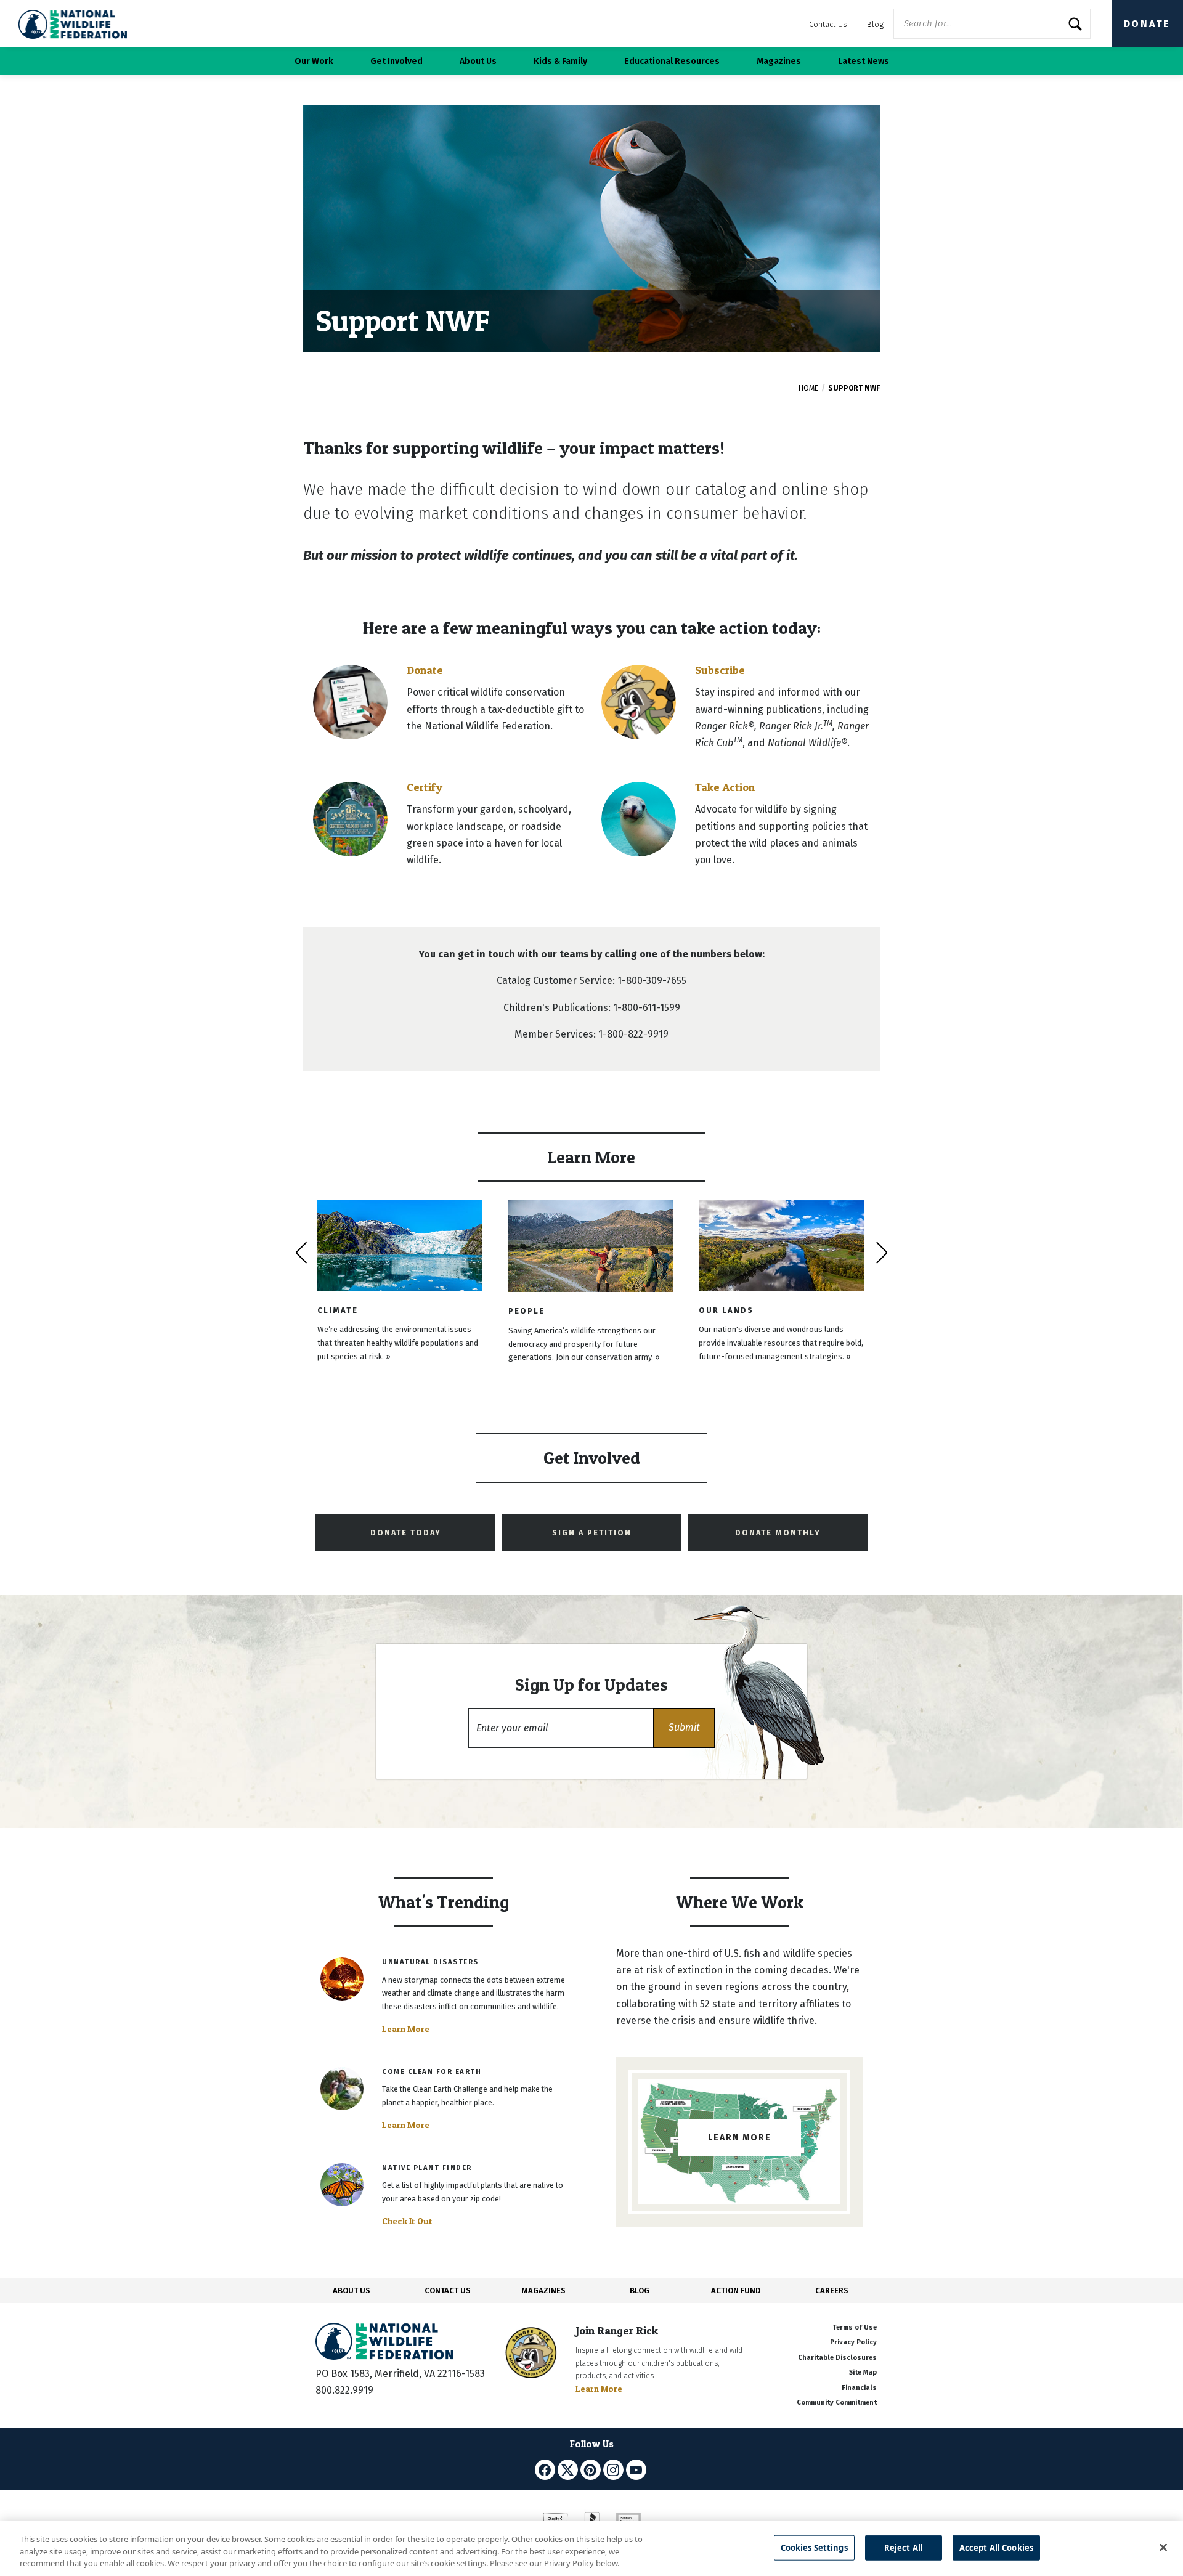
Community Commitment (837, 2403)
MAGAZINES (544, 2290)
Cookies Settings (814, 2547)
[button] (684, 1728)
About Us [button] (478, 61)
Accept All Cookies (996, 2547)
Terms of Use (855, 2327)
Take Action (725, 787)
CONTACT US (448, 2290)
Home (808, 388)
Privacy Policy (853, 2342)
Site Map (863, 2372)
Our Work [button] (314, 61)
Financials (859, 2388)
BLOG (640, 2290)
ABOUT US (352, 2290)
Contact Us (828, 24)
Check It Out (407, 2221)
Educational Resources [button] (672, 61)
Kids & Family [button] (560, 61)
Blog (875, 24)
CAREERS (832, 2290)
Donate (1147, 24)
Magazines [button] (779, 61)
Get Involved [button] (396, 61)
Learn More (406, 2029)
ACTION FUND (736, 2290)
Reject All (904, 2547)
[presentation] (301, 1253)
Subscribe (720, 670)
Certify (425, 787)
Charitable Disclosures (837, 2358)
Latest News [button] (864, 61)
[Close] (1163, 2547)
